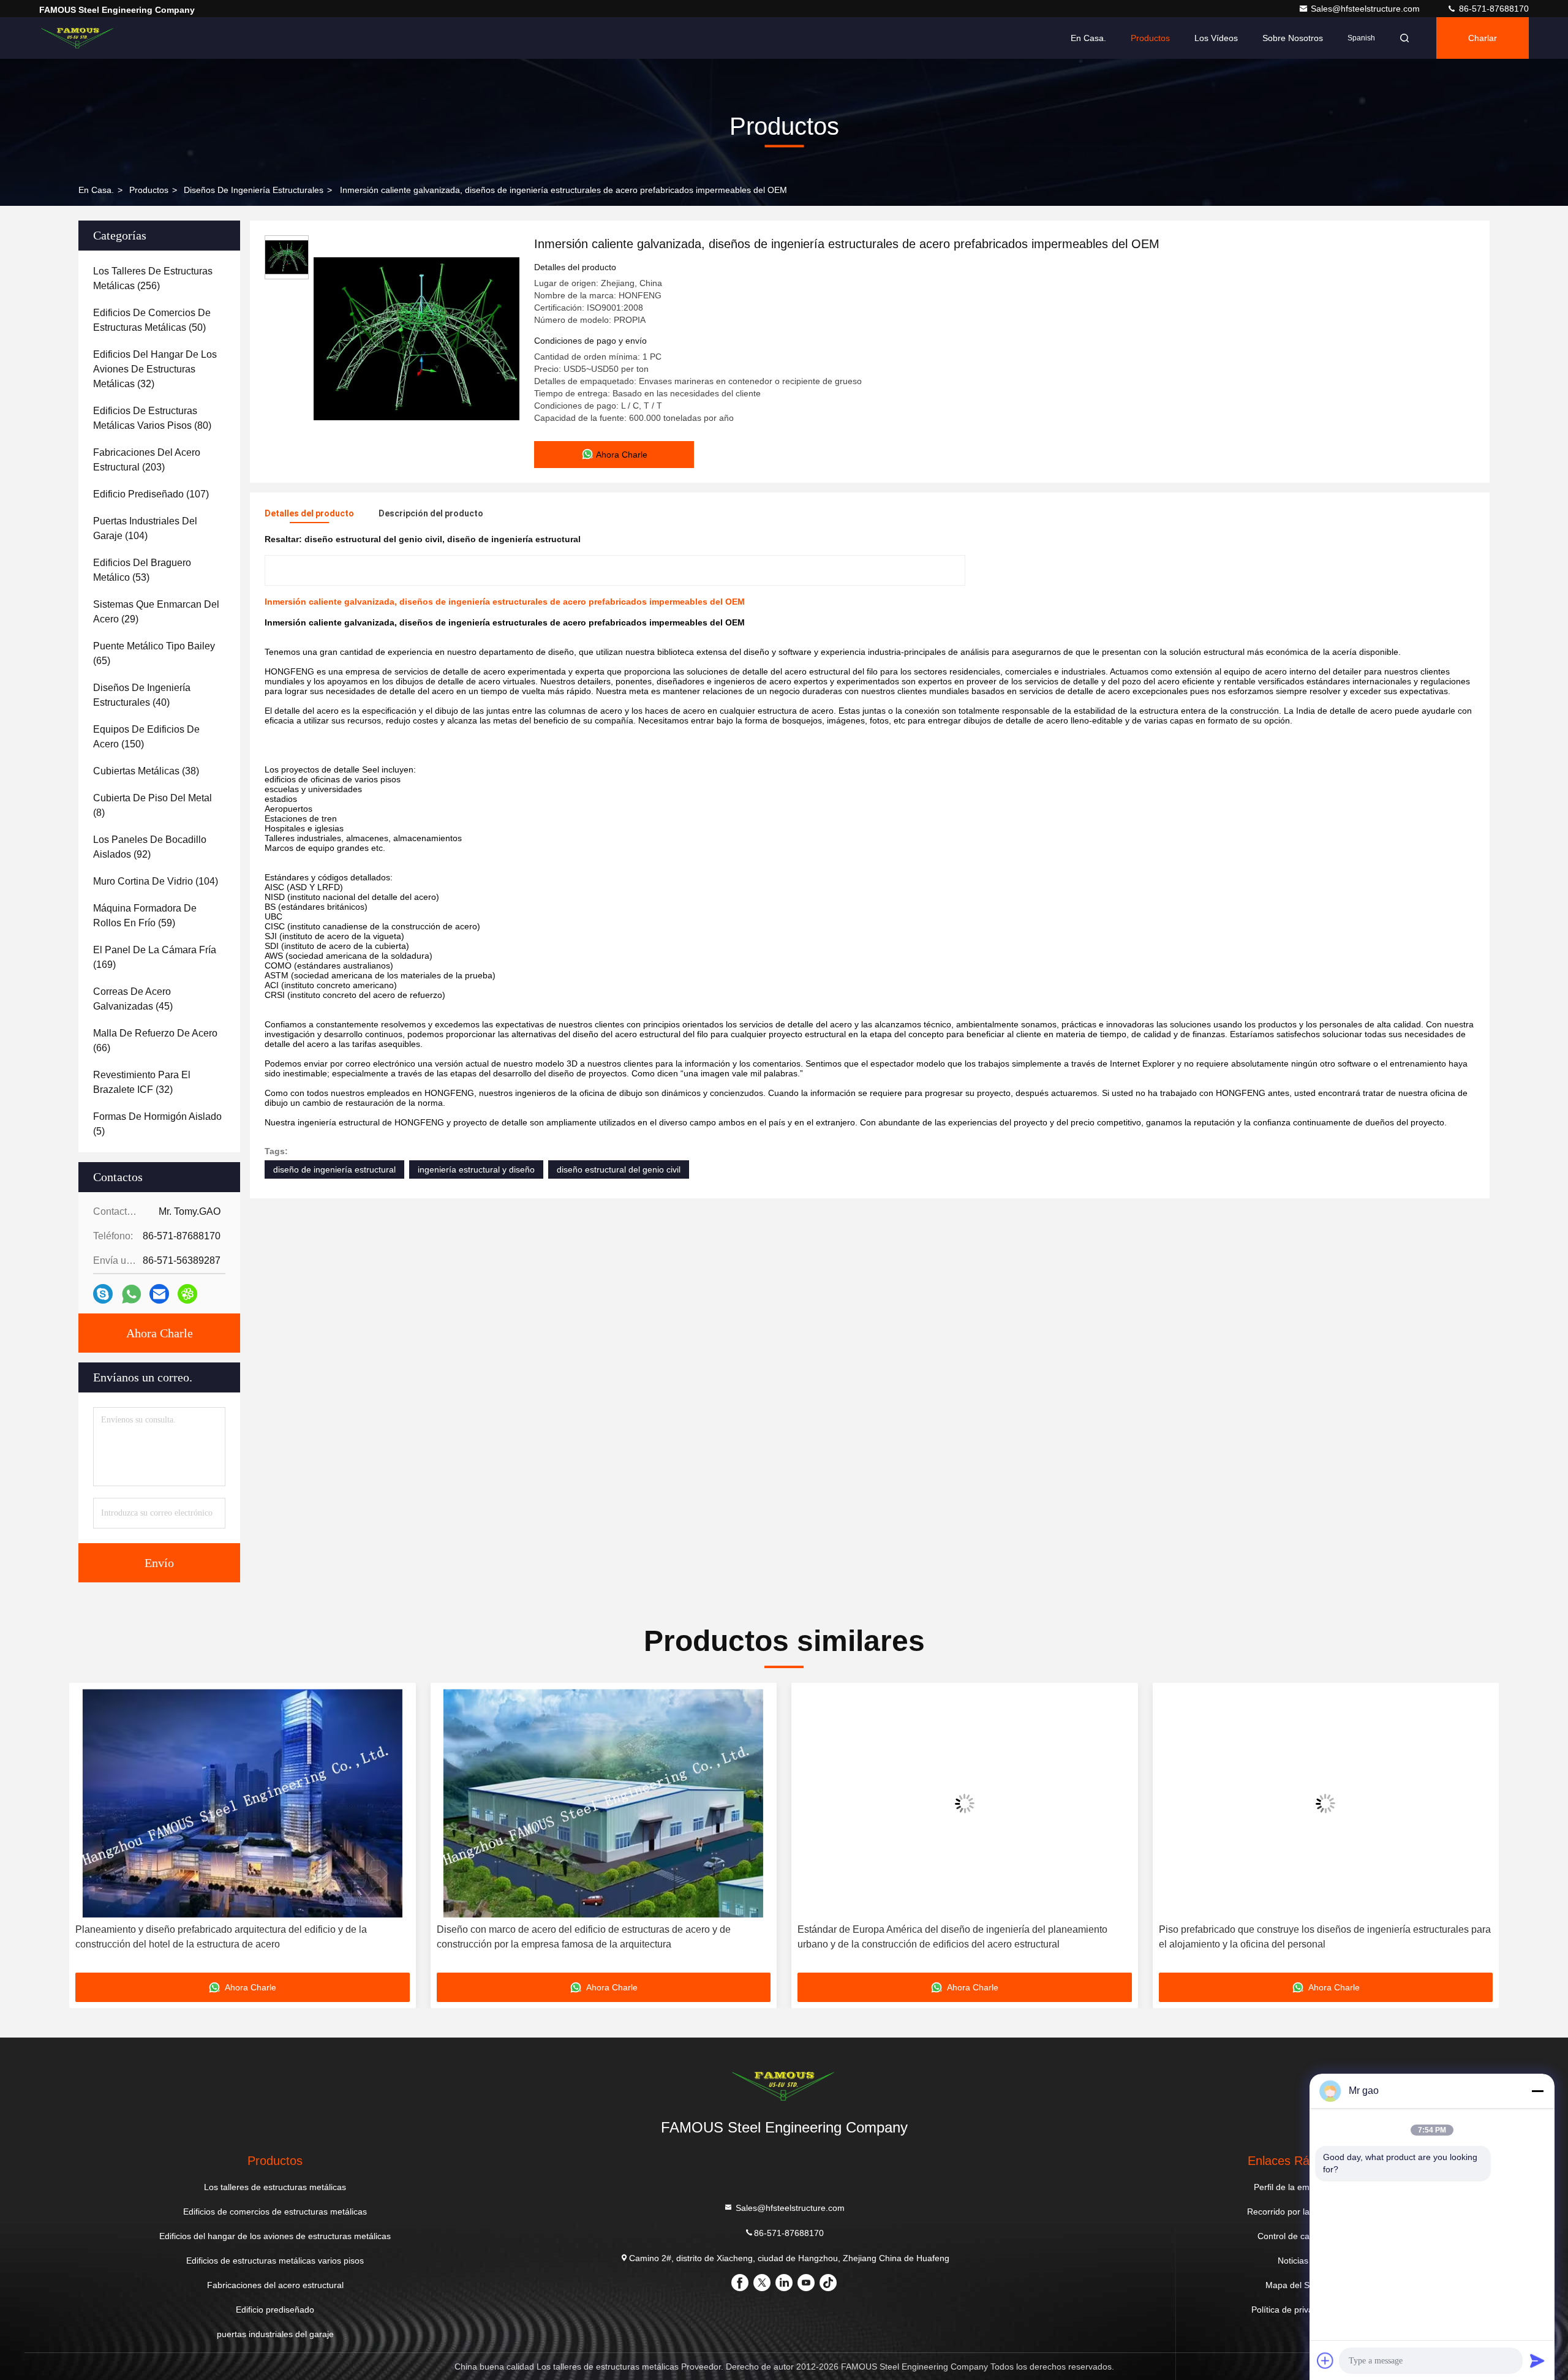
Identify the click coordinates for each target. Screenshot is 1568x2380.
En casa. (1088, 38)
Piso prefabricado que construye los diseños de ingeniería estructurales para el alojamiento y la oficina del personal (963, 1937)
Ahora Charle (160, 1333)
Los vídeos (1216, 38)
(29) (156, 612)
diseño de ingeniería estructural (334, 1169)
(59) (145, 916)
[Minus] (1537, 2091)
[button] (91, 1832)
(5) (157, 1124)
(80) (152, 418)
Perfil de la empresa (1293, 2187)
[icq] (187, 1294)
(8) (153, 805)
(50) (152, 320)
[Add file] (1325, 2360)
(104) (145, 528)
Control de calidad (1293, 2236)
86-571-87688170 (1493, 9)
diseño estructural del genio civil (619, 1169)
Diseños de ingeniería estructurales (254, 190)
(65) (154, 653)
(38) (146, 771)
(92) (150, 847)
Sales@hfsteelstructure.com (1366, 9)
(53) (142, 570)
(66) (155, 1041)
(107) (151, 494)
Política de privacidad (1293, 2310)
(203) (147, 460)
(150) (146, 737)
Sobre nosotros (1293, 38)
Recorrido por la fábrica (1293, 2212)
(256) (153, 278)
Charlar (1483, 38)
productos (149, 190)
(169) (155, 957)
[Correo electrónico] (159, 1294)
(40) (142, 695)
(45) (133, 999)
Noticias (1293, 2261)
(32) (155, 369)
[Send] (1537, 2360)
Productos (1150, 38)
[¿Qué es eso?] (131, 1294)
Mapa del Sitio (1293, 2285)
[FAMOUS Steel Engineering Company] (78, 38)
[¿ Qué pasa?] (103, 1294)
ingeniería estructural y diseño (476, 1169)
